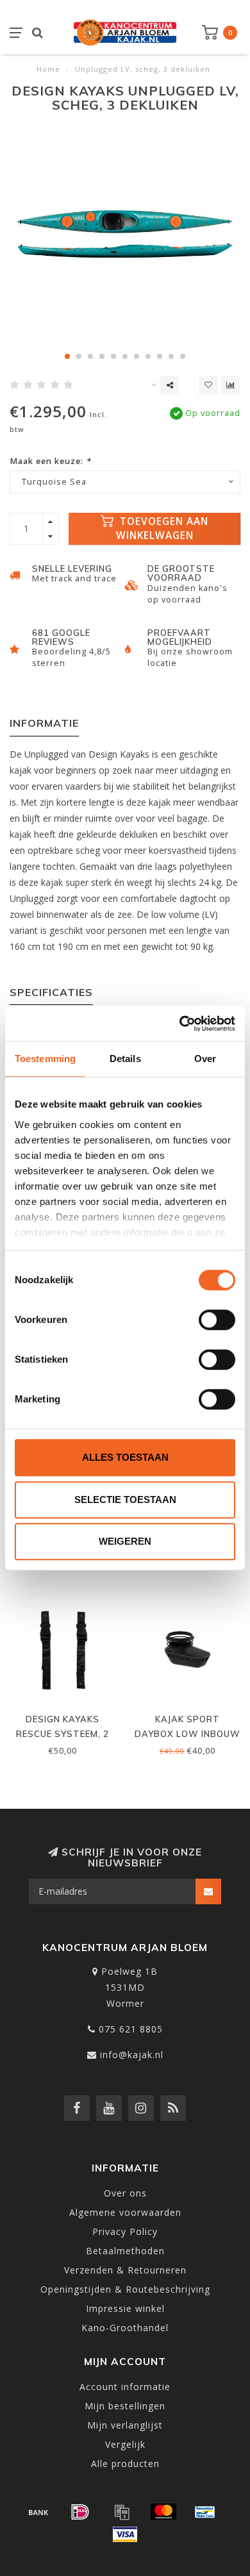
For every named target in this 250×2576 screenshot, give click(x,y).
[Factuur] (122, 2512)
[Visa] (125, 2534)
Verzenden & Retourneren (125, 2270)
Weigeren (125, 1541)
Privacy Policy (125, 2231)
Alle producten (125, 2464)
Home (48, 69)
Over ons (125, 2193)
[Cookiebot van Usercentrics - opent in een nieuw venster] (180, 1024)
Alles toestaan (125, 1457)
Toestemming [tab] (45, 1059)
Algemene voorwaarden (125, 2212)
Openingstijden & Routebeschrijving (125, 2289)
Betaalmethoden (125, 2251)
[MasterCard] (163, 2512)
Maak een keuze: (50, 461)
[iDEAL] (80, 2512)
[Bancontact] (205, 2512)
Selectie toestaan (125, 1500)
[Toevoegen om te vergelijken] (231, 385)
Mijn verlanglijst (125, 2425)
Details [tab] (125, 1059)
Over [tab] (205, 1059)
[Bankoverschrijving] (38, 2512)
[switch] (217, 1320)
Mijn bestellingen (125, 2406)
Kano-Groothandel (125, 2328)
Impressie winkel (125, 2308)
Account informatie (125, 2387)
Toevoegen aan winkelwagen (162, 528)
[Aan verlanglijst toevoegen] (208, 385)
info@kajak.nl (132, 2055)
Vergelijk (125, 2444)
